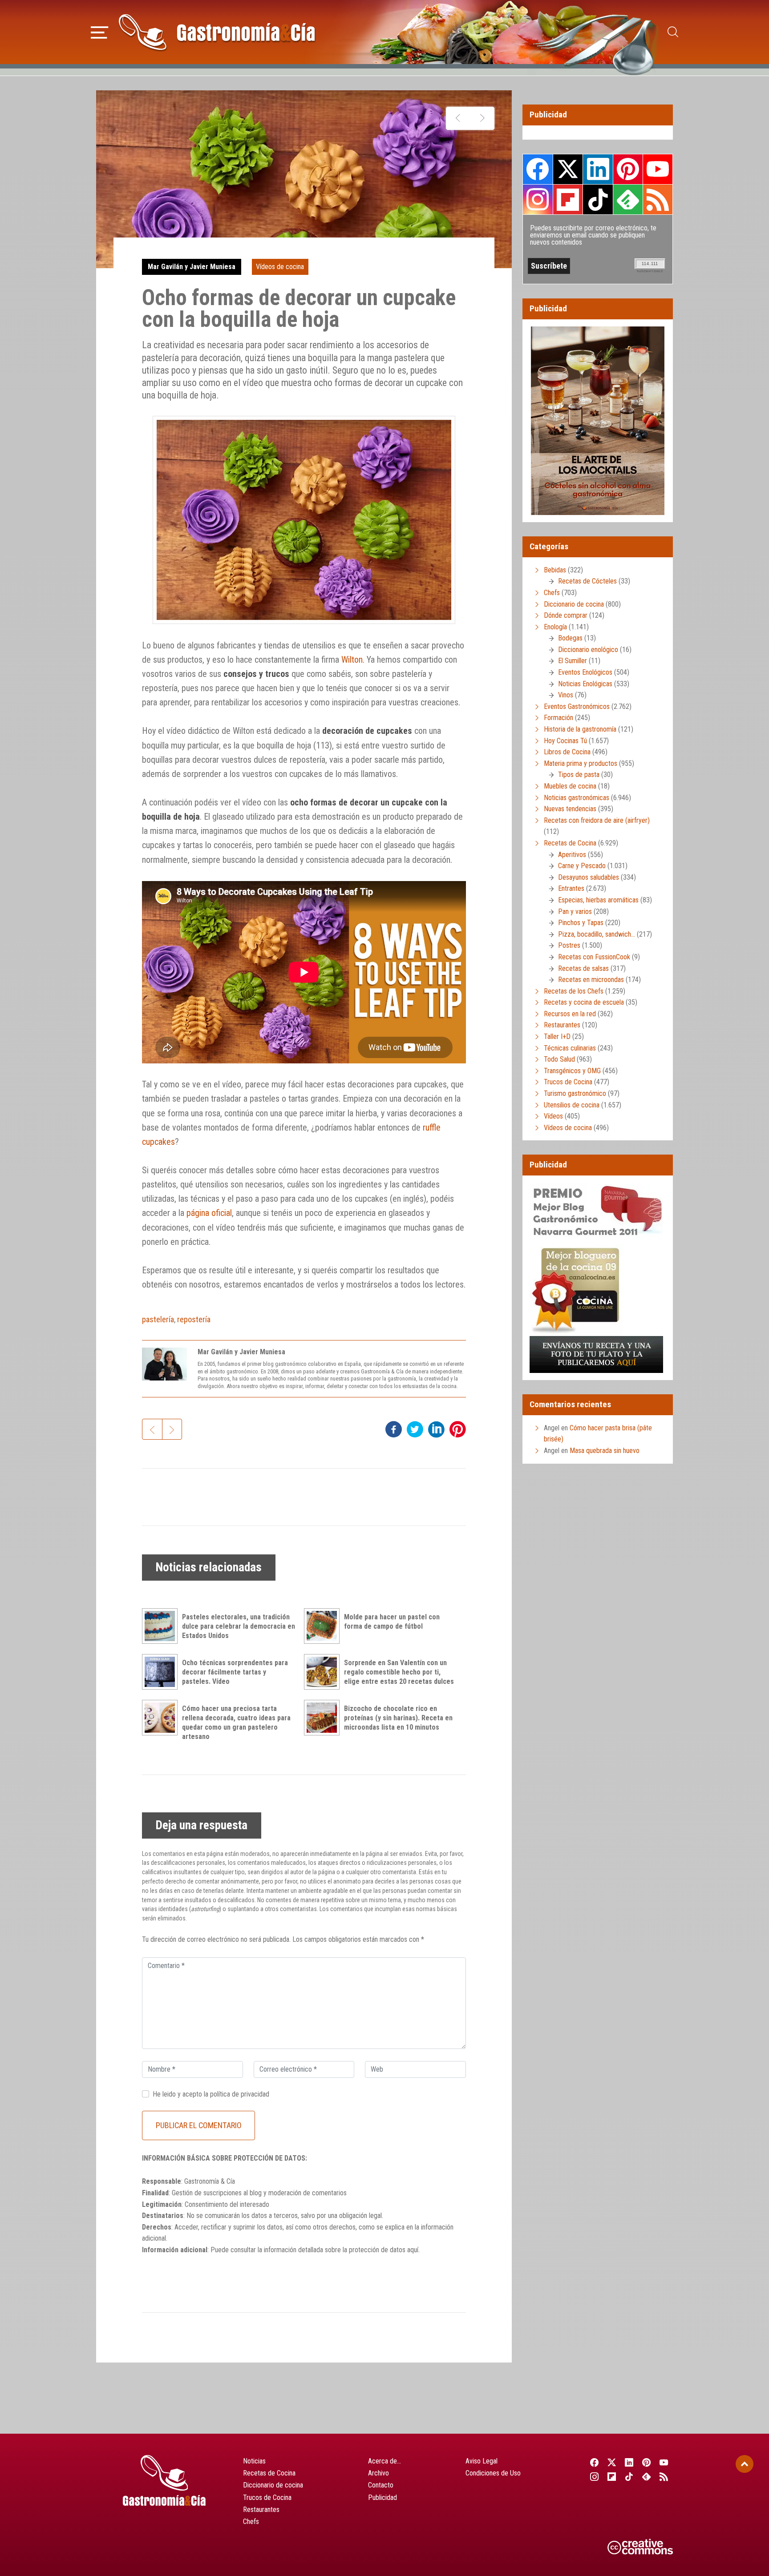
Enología (555, 627)
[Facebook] (594, 2462)
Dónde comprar (566, 615)
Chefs (552, 593)
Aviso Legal (482, 2461)
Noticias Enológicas (585, 684)
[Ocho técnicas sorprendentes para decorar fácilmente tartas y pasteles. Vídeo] (162, 1672)
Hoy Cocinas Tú (565, 741)
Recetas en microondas (591, 980)
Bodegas (570, 638)
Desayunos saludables (589, 877)
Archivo (378, 2473)
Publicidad (382, 2498)
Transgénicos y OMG (572, 1071)
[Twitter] (612, 2462)
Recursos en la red (570, 1014)
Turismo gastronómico (575, 1093)
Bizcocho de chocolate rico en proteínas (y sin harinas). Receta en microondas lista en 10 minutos (398, 1718)
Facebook (538, 169)
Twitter (568, 169)
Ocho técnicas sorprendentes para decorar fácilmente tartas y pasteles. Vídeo (235, 1672)
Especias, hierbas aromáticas (598, 900)
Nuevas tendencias (570, 809)
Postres (569, 945)
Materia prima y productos (581, 763)
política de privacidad (240, 2094)
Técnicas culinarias (570, 1048)
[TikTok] (629, 2476)
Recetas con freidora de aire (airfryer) (597, 820)
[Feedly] (647, 2476)
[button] (99, 31)
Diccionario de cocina (574, 604)
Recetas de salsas (583, 968)
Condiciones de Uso (493, 2473)
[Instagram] (594, 2476)
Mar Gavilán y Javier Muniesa (192, 267)
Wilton (352, 660)
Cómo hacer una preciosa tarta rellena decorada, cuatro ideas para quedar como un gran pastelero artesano (236, 1722)
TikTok (598, 199)
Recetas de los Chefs (574, 991)
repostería (194, 1319)
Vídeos (553, 1116)
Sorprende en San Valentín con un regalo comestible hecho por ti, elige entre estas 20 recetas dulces (399, 1672)
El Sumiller (573, 661)
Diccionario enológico (588, 650)
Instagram (538, 199)
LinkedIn (598, 169)
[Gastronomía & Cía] (217, 32)
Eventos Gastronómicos (577, 706)
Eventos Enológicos (585, 672)
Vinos (566, 695)
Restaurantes (562, 1025)
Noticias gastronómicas (577, 798)
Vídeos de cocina (280, 267)
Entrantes (571, 888)
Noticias (254, 2461)
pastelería (158, 1319)
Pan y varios (575, 912)
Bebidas (555, 570)
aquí (413, 2250)
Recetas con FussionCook (594, 957)
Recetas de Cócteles (587, 581)
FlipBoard (568, 199)
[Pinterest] (647, 2462)
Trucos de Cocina (568, 1082)
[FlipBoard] (612, 2476)
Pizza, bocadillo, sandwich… (597, 934)
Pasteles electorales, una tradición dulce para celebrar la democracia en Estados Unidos (239, 1626)
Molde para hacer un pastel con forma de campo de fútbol (392, 1622)
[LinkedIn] (629, 2462)
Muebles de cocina (570, 786)
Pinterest (628, 169)
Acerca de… (384, 2461)
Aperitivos (572, 855)
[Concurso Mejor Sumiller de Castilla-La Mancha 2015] (458, 118)
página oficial (209, 1213)
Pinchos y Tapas (581, 923)
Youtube (658, 169)
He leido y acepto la (211, 2094)
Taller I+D (557, 1036)
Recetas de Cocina (570, 843)
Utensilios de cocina (572, 1105)
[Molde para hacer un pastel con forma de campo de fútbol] (324, 1626)
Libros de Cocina (567, 752)
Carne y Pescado (582, 866)
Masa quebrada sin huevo (605, 1451)
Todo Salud (559, 1059)
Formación (559, 718)
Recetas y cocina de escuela (584, 1002)
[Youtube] (664, 2462)
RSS (658, 199)
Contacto (381, 2485)
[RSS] (664, 2476)
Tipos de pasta (579, 775)
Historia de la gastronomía (580, 729)
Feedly (628, 199)
